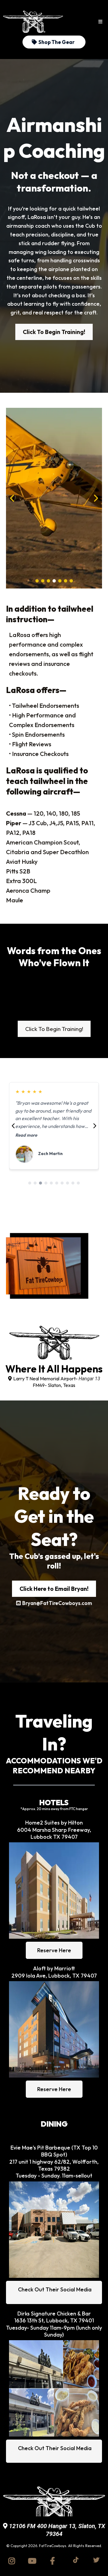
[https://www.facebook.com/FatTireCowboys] (54, 2561)
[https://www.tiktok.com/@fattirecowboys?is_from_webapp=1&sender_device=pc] (74, 2560)
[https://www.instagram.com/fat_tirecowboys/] (13, 2561)
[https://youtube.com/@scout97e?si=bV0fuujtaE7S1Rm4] (34, 2561)
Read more (26, 1135)
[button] (100, 22)
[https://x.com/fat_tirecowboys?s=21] (95, 2560)
